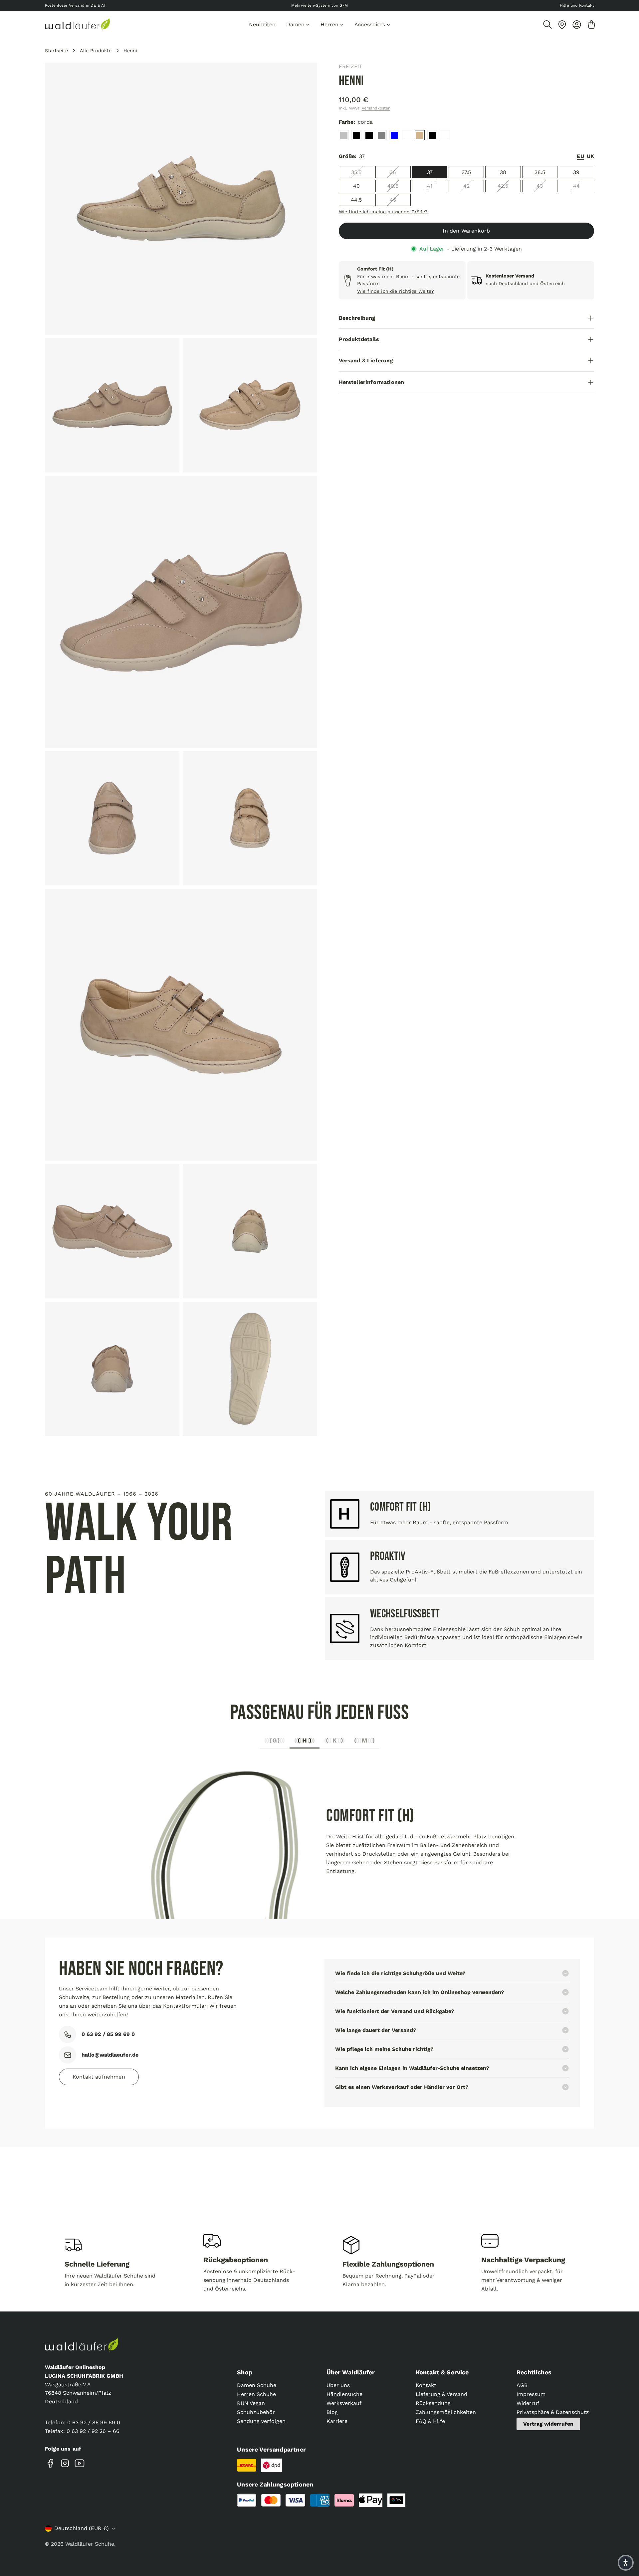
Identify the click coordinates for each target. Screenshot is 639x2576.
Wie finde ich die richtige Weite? (396, 291)
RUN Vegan (251, 2403)
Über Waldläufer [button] (351, 2372)
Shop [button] (245, 2372)
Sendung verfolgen (261, 2421)
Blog (332, 2412)
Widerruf (528, 2403)
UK (590, 157)
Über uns (338, 2385)
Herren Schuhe (256, 2394)
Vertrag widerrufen (548, 2424)
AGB (522, 2385)
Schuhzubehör (256, 2412)
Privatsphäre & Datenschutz (553, 2412)
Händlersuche (344, 2394)
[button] (626, 2563)
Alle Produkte (96, 51)
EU (580, 157)
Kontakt (426, 2385)
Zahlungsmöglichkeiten (446, 2412)
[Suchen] (547, 25)
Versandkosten (376, 108)
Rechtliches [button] (534, 2372)
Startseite (56, 51)
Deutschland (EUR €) (82, 2528)
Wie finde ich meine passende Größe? (383, 212)
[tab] (275, 1742)
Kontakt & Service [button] (442, 2372)
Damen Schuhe (257, 2385)
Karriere (337, 2421)
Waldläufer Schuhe (90, 2544)
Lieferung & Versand (441, 2394)
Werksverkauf (344, 2403)
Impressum (531, 2394)
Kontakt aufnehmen (99, 2077)
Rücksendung (433, 2403)
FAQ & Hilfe (430, 2421)
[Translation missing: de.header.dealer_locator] (562, 25)
